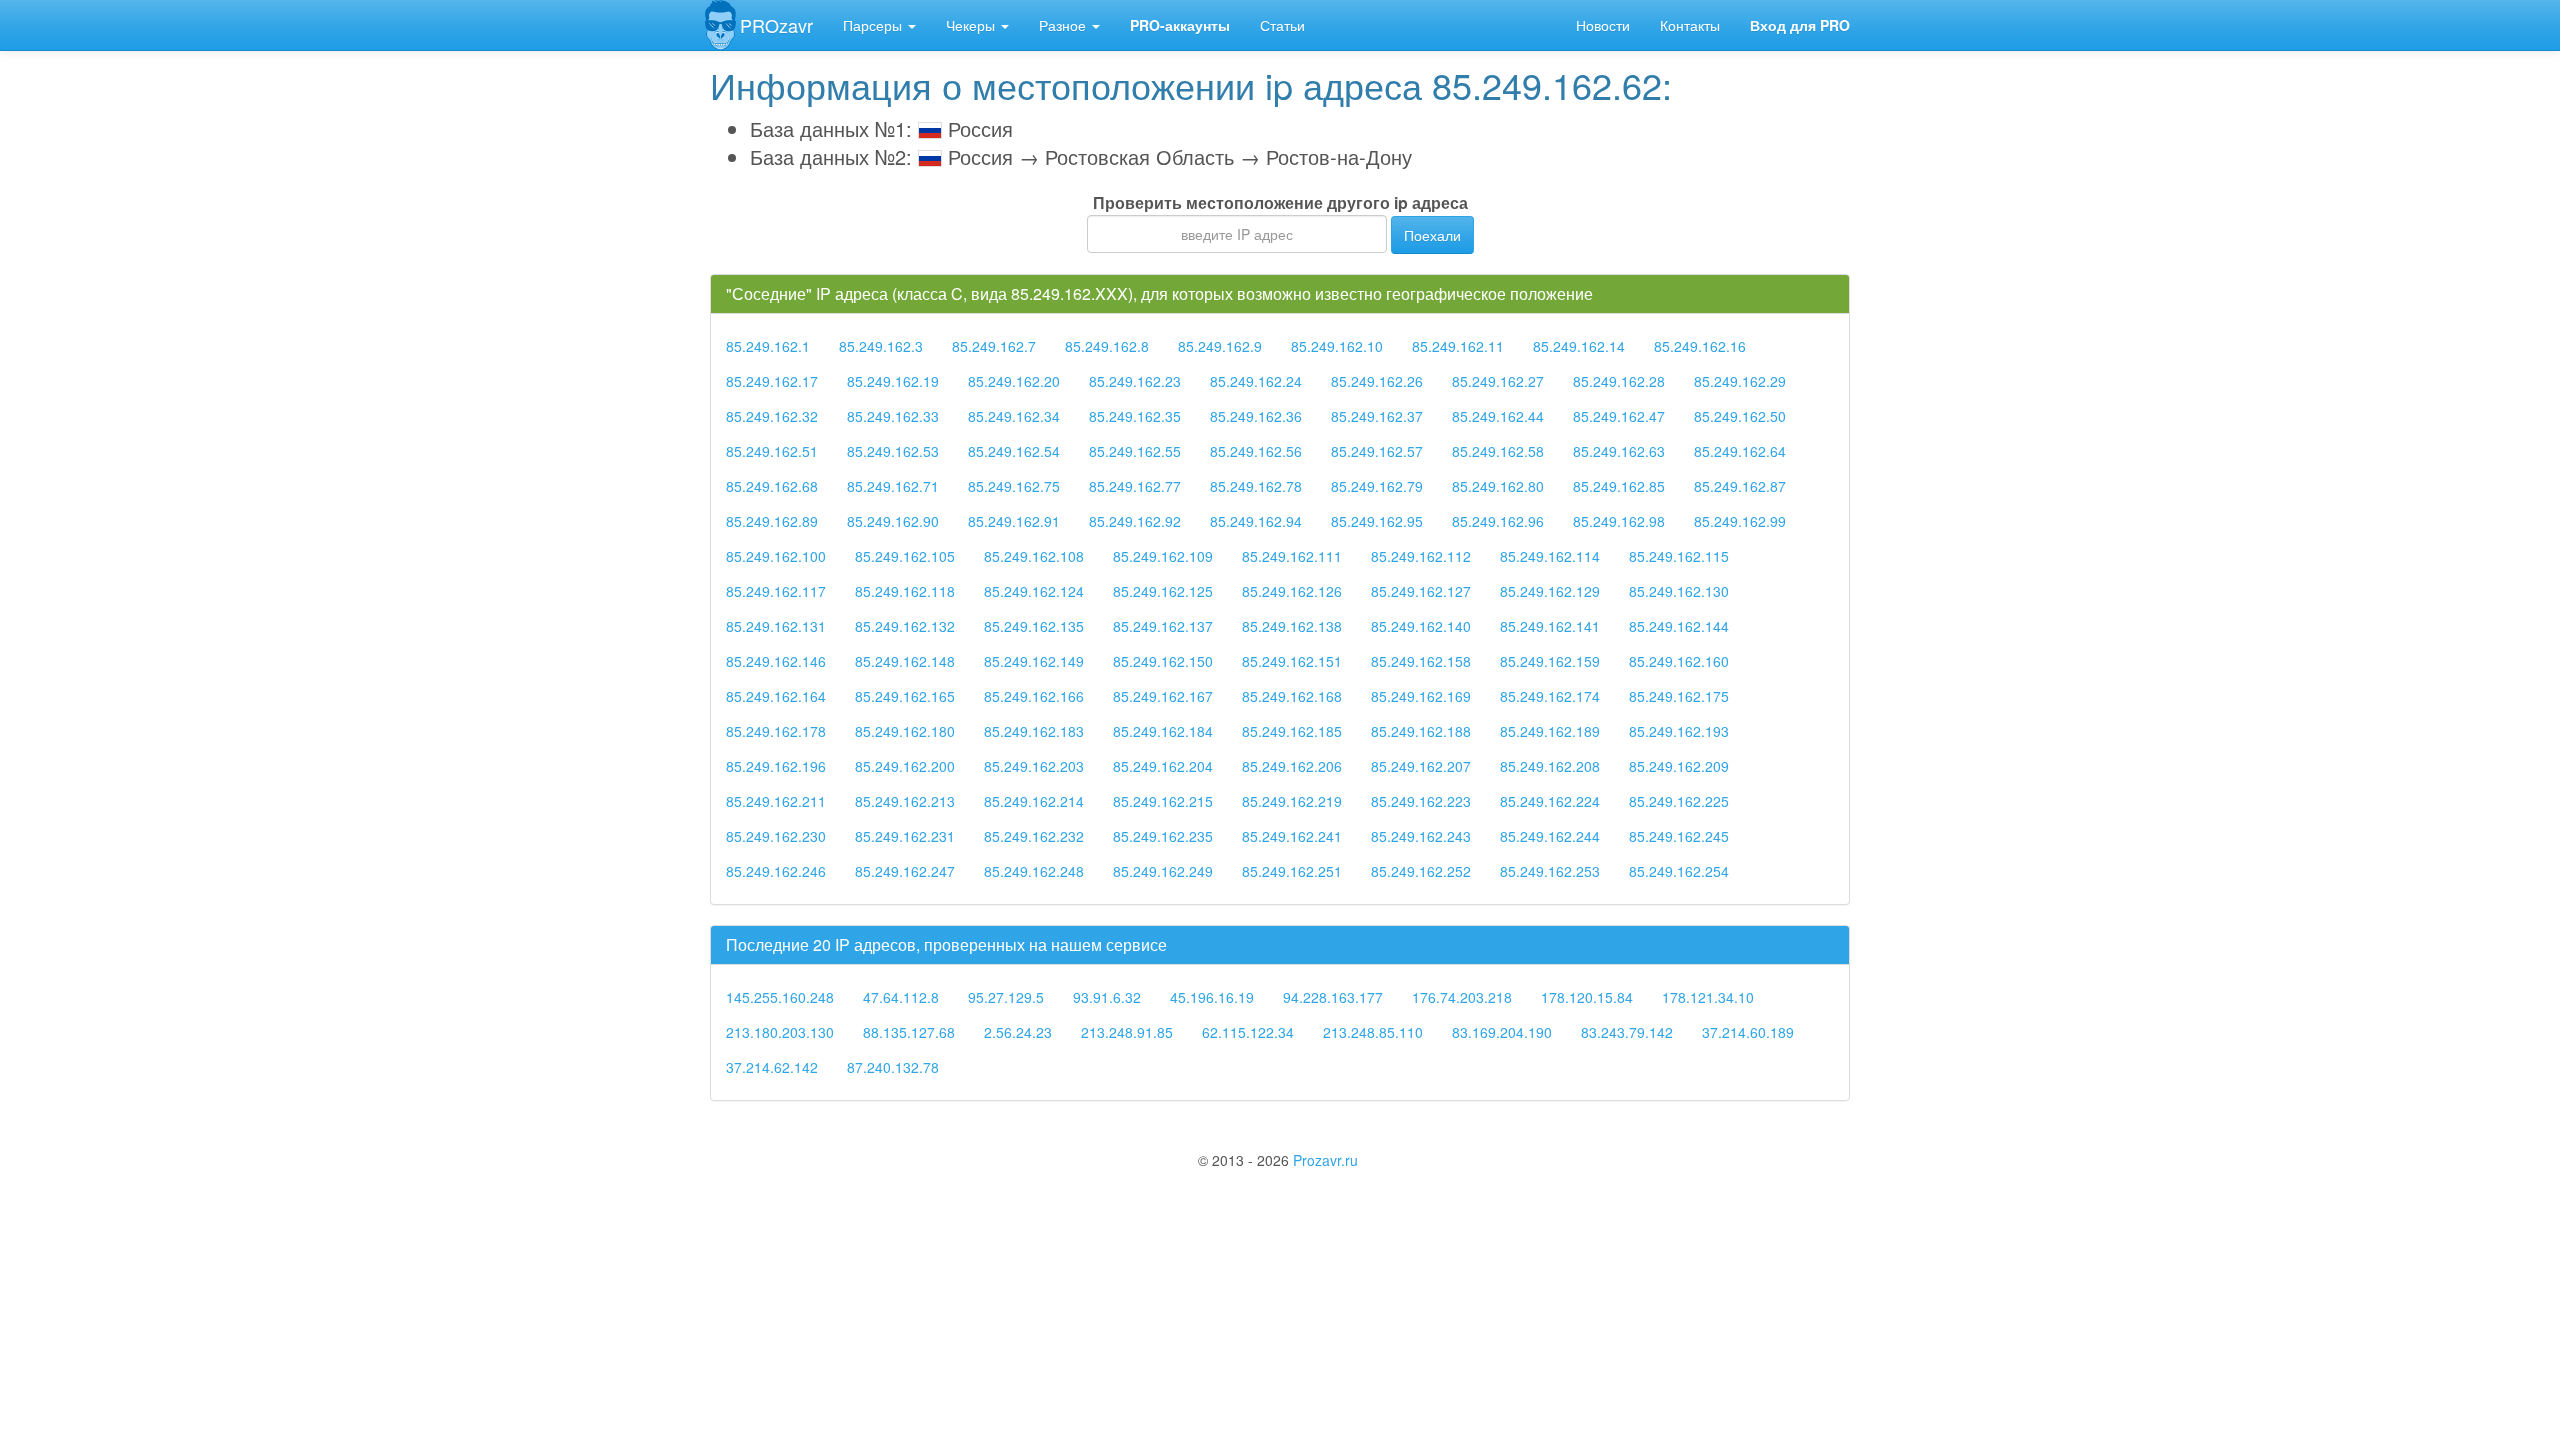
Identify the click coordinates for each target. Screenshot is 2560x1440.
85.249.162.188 (1421, 731)
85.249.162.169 (1421, 696)
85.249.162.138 (1292, 626)
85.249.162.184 (1163, 731)
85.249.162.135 (1034, 626)
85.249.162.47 (1619, 416)
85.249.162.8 (1107, 346)
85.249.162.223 (1421, 801)
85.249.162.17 (772, 381)
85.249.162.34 (1014, 416)
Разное (1064, 25)
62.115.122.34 (1248, 1032)
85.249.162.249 (1163, 871)
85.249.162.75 (1014, 486)
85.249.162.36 (1256, 416)
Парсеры (874, 25)
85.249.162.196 (776, 766)
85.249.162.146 (776, 661)
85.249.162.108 (1034, 556)
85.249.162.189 (1550, 731)
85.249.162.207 (1421, 766)
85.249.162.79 (1377, 486)
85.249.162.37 (1377, 416)
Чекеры (972, 25)
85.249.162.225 (1679, 801)
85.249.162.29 (1740, 381)
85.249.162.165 (905, 696)
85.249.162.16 (1700, 346)
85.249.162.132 (905, 626)
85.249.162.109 (1163, 556)
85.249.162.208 (1550, 766)
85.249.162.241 (1292, 836)
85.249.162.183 (1034, 731)
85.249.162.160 (1679, 661)
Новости (1603, 25)
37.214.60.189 (1748, 1032)
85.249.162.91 (1014, 521)
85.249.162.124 (1034, 591)
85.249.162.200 (905, 766)
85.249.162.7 (994, 346)
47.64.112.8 (901, 997)
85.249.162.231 (905, 836)
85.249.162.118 (905, 591)
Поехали (1432, 235)
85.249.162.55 (1135, 451)
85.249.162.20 (1014, 381)
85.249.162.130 (1679, 591)
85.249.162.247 (905, 871)
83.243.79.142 (1627, 1032)
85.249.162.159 (1550, 661)
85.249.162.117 (776, 591)
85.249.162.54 (1014, 451)
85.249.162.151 (1292, 661)
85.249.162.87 (1740, 486)
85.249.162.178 (776, 731)
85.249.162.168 (1292, 696)
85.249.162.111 (1292, 556)
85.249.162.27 (1498, 381)
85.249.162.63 (1619, 451)
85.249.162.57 (1377, 451)
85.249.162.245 (1679, 836)
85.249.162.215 (1163, 801)
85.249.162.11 (1458, 346)
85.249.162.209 (1679, 766)
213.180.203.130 (780, 1032)
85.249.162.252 (1421, 871)
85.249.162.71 (893, 486)
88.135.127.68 (909, 1032)
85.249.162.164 (776, 696)
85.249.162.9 (1220, 346)
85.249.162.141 (1550, 626)
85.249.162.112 (1421, 556)
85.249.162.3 (881, 346)
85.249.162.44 (1498, 416)
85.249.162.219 (1292, 801)
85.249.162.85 (1619, 486)
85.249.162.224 (1550, 801)
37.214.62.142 (772, 1067)
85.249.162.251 (1292, 871)
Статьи (1282, 25)
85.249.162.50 (1740, 416)
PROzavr (776, 25)
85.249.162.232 (1034, 836)
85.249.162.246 (776, 871)
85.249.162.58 (1498, 451)
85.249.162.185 (1292, 731)
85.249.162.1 (768, 346)
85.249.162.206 (1292, 766)
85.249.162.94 (1256, 521)
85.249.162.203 (1034, 766)
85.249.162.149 (1034, 661)
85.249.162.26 (1377, 381)
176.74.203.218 (1462, 997)
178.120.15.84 (1587, 997)
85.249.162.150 (1163, 661)
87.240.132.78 (893, 1067)
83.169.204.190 (1502, 1032)
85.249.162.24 (1256, 381)
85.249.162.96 (1498, 521)
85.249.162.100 (776, 556)
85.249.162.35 (1135, 416)
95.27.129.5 (1006, 997)
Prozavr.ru (1325, 1160)
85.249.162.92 (1135, 521)
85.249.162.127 (1421, 591)
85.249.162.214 (1034, 801)
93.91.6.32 (1107, 997)
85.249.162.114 (1550, 556)
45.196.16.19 (1212, 997)
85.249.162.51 (772, 451)
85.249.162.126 (1292, 591)
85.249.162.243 (1421, 836)
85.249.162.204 (1163, 766)
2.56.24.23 (1018, 1032)
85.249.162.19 (893, 381)
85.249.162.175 (1679, 696)
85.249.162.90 (893, 521)
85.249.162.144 (1679, 626)
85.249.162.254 (1679, 871)
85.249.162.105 (905, 556)
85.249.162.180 (905, 731)
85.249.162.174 (1550, 696)
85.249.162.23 (1135, 381)
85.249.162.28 (1619, 381)
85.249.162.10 (1337, 346)
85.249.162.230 (776, 836)
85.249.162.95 (1377, 521)
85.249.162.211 (776, 801)
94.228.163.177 (1333, 997)
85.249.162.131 (776, 626)
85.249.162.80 (1498, 486)
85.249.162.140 (1421, 626)
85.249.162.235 (1163, 836)
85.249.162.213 (905, 801)
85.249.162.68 (772, 486)
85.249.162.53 (893, 451)
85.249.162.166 (1034, 696)
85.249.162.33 (893, 416)
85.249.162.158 (1421, 661)
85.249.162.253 (1550, 871)
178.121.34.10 (1708, 997)
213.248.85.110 (1373, 1032)
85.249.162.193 (1679, 731)
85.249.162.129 (1550, 591)
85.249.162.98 (1619, 521)
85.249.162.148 (905, 661)
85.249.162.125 (1163, 591)
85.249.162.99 (1740, 521)
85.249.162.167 (1163, 696)
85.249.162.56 (1256, 451)
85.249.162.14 (1579, 346)
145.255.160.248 (780, 997)
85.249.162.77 (1135, 486)
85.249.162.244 (1550, 836)
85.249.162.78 (1256, 486)
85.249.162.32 (772, 416)
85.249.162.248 (1034, 871)
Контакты (1690, 25)
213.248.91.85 (1127, 1032)
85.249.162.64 (1740, 451)
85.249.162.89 (772, 521)
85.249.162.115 (1679, 556)
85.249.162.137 (1163, 626)
